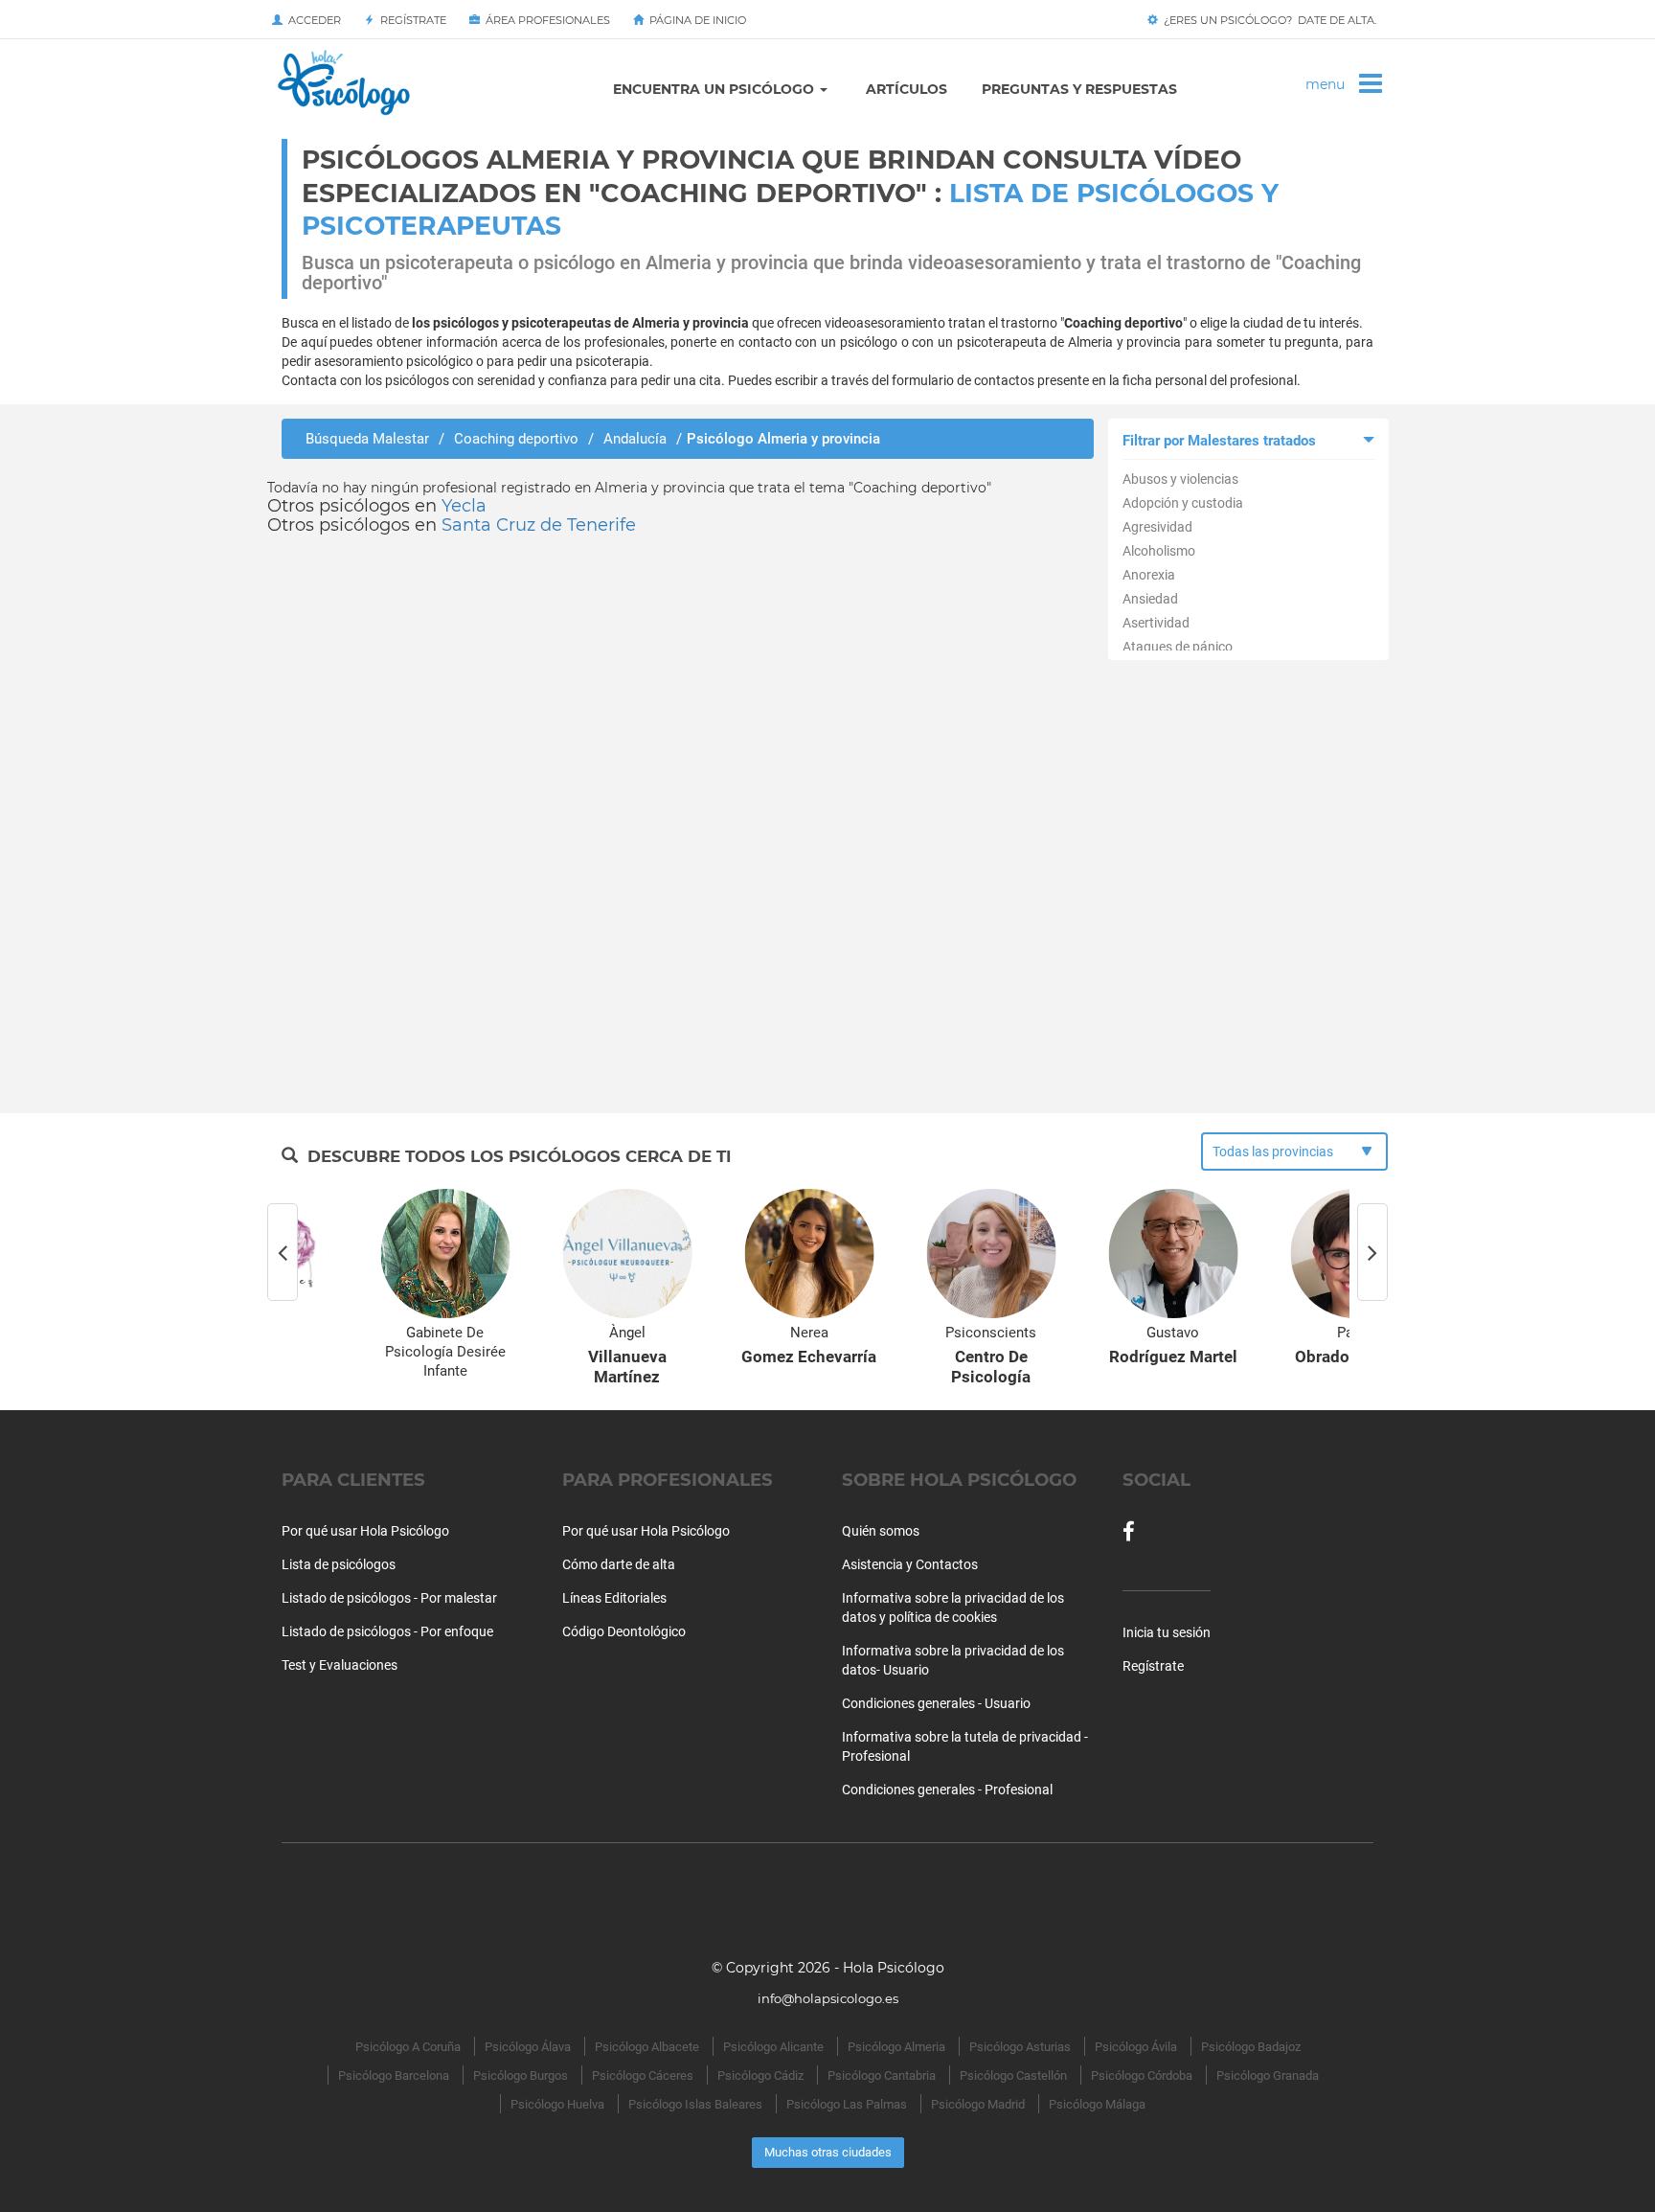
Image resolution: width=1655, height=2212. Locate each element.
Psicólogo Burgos (521, 2075)
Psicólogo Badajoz (1251, 2047)
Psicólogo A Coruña (408, 2047)
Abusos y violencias (1180, 479)
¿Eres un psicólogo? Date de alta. (1267, 20)
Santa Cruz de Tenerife (539, 525)
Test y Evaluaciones (340, 1665)
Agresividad (1157, 527)
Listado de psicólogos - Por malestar (389, 1598)
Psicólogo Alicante (773, 2047)
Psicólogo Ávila (1136, 2047)
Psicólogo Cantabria (882, 2075)
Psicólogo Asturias (1020, 2047)
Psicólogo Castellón (1013, 2075)
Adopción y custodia (1183, 503)
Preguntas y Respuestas (1079, 89)
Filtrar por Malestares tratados (1219, 441)
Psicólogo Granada (1268, 2075)
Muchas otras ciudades (828, 2152)
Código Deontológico (624, 1631)
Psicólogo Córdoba (1142, 2075)
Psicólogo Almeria (896, 2047)
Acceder (312, 20)
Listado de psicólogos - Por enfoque (387, 1631)
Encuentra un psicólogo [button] (715, 89)
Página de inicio (695, 20)
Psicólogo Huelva (557, 2104)
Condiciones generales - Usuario (936, 1703)
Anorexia (1149, 575)
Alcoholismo (1159, 551)
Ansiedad (1150, 599)
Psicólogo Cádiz (760, 2075)
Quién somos (881, 1531)
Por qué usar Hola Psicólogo (365, 1531)
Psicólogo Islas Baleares (695, 2104)
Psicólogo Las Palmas (847, 2104)
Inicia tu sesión (1167, 1632)
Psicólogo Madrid (978, 2104)
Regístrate (410, 20)
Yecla (464, 506)
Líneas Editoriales (614, 1598)
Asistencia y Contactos (910, 1564)
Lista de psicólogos (339, 1564)
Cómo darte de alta (619, 1564)
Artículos (907, 89)
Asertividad (1156, 623)
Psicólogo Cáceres (643, 2075)
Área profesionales (545, 20)
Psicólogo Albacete (647, 2047)
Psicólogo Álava (528, 2047)
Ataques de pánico (1178, 647)
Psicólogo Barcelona (394, 2075)
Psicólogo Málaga (1097, 2104)
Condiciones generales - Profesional (947, 1790)
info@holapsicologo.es (828, 1998)
